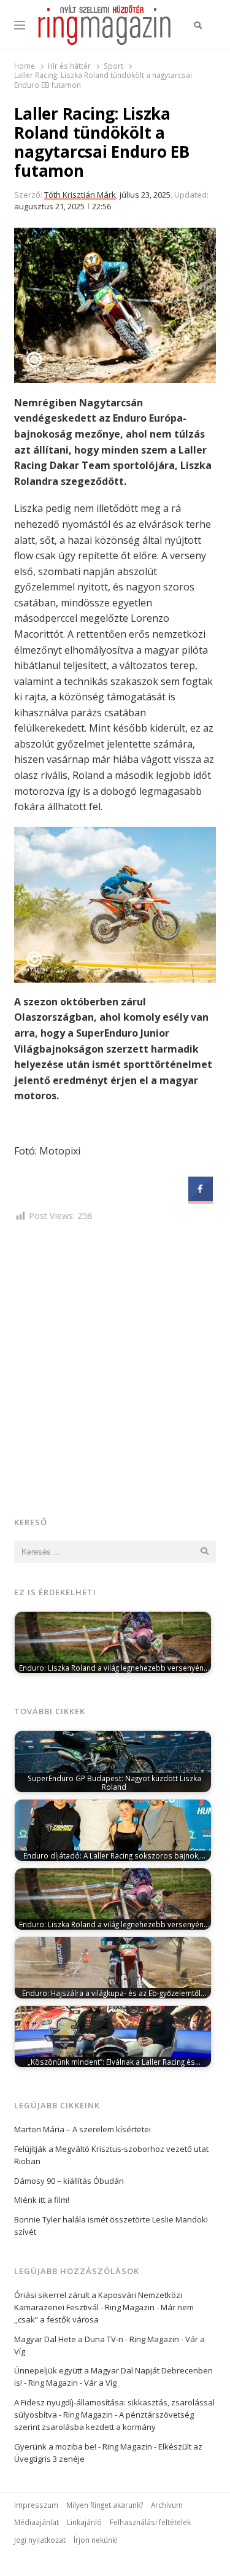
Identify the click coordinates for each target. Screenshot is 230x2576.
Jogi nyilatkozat (40, 2540)
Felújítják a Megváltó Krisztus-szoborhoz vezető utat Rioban (111, 2155)
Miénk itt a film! (42, 2200)
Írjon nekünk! (96, 2540)
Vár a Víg (100, 2383)
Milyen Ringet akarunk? (105, 2505)
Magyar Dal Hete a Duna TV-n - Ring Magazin (97, 2339)
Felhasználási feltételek (150, 2522)
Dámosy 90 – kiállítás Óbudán (69, 2181)
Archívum (167, 2505)
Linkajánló (84, 2522)
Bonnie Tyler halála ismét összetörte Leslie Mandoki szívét (111, 2226)
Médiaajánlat (36, 2522)
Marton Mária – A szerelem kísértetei (82, 2129)
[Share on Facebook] (201, 1197)
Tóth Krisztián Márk (80, 195)
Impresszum (36, 2505)
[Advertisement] (115, 1367)
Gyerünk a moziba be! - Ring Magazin (83, 2446)
